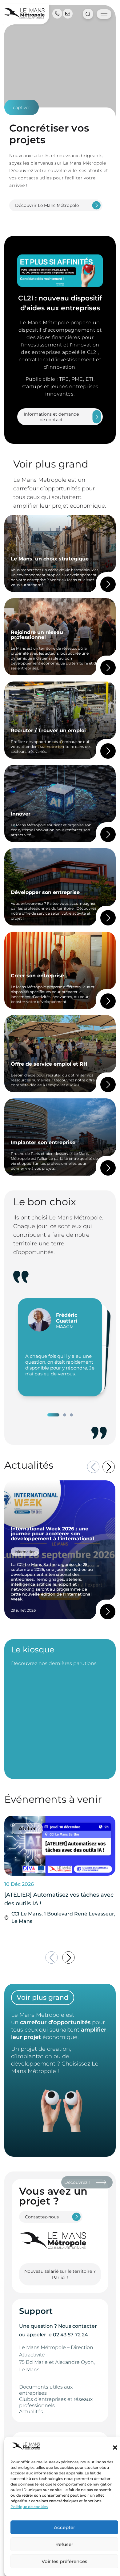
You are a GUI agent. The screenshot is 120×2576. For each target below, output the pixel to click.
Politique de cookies (29, 2507)
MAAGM (65, 1327)
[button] (115, 2448)
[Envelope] (68, 14)
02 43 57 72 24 (70, 2335)
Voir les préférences (64, 2561)
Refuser (64, 2544)
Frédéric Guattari (67, 1318)
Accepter (64, 2527)
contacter (85, 2326)
